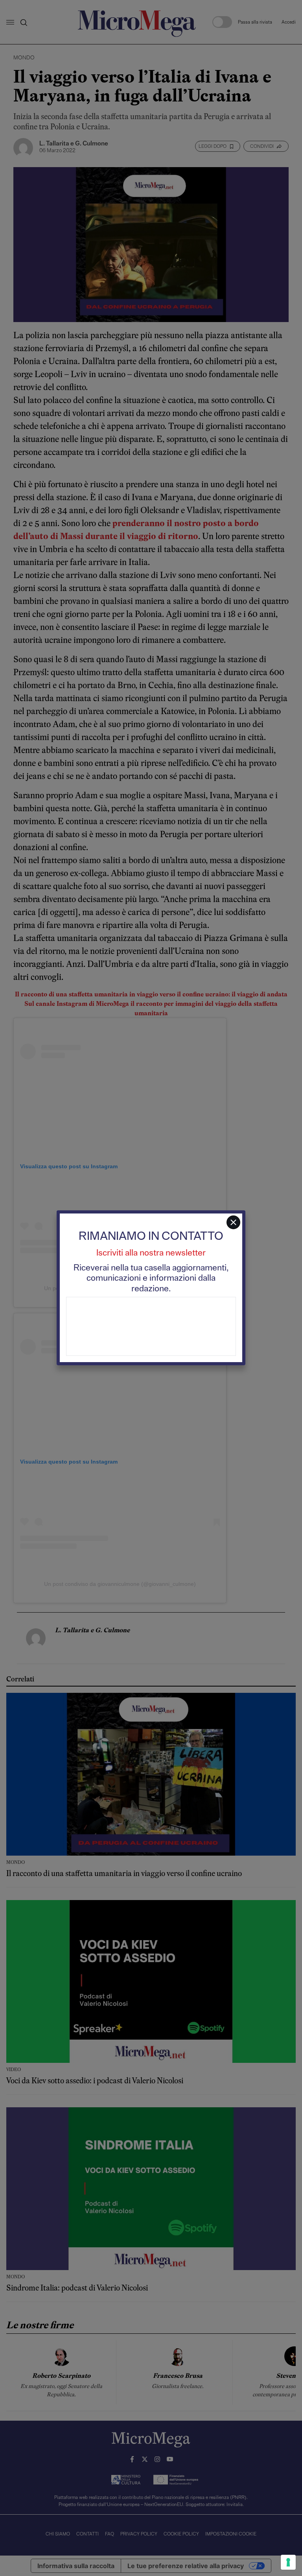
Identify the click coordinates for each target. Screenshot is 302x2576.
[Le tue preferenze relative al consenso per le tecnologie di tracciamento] (288, 2562)
